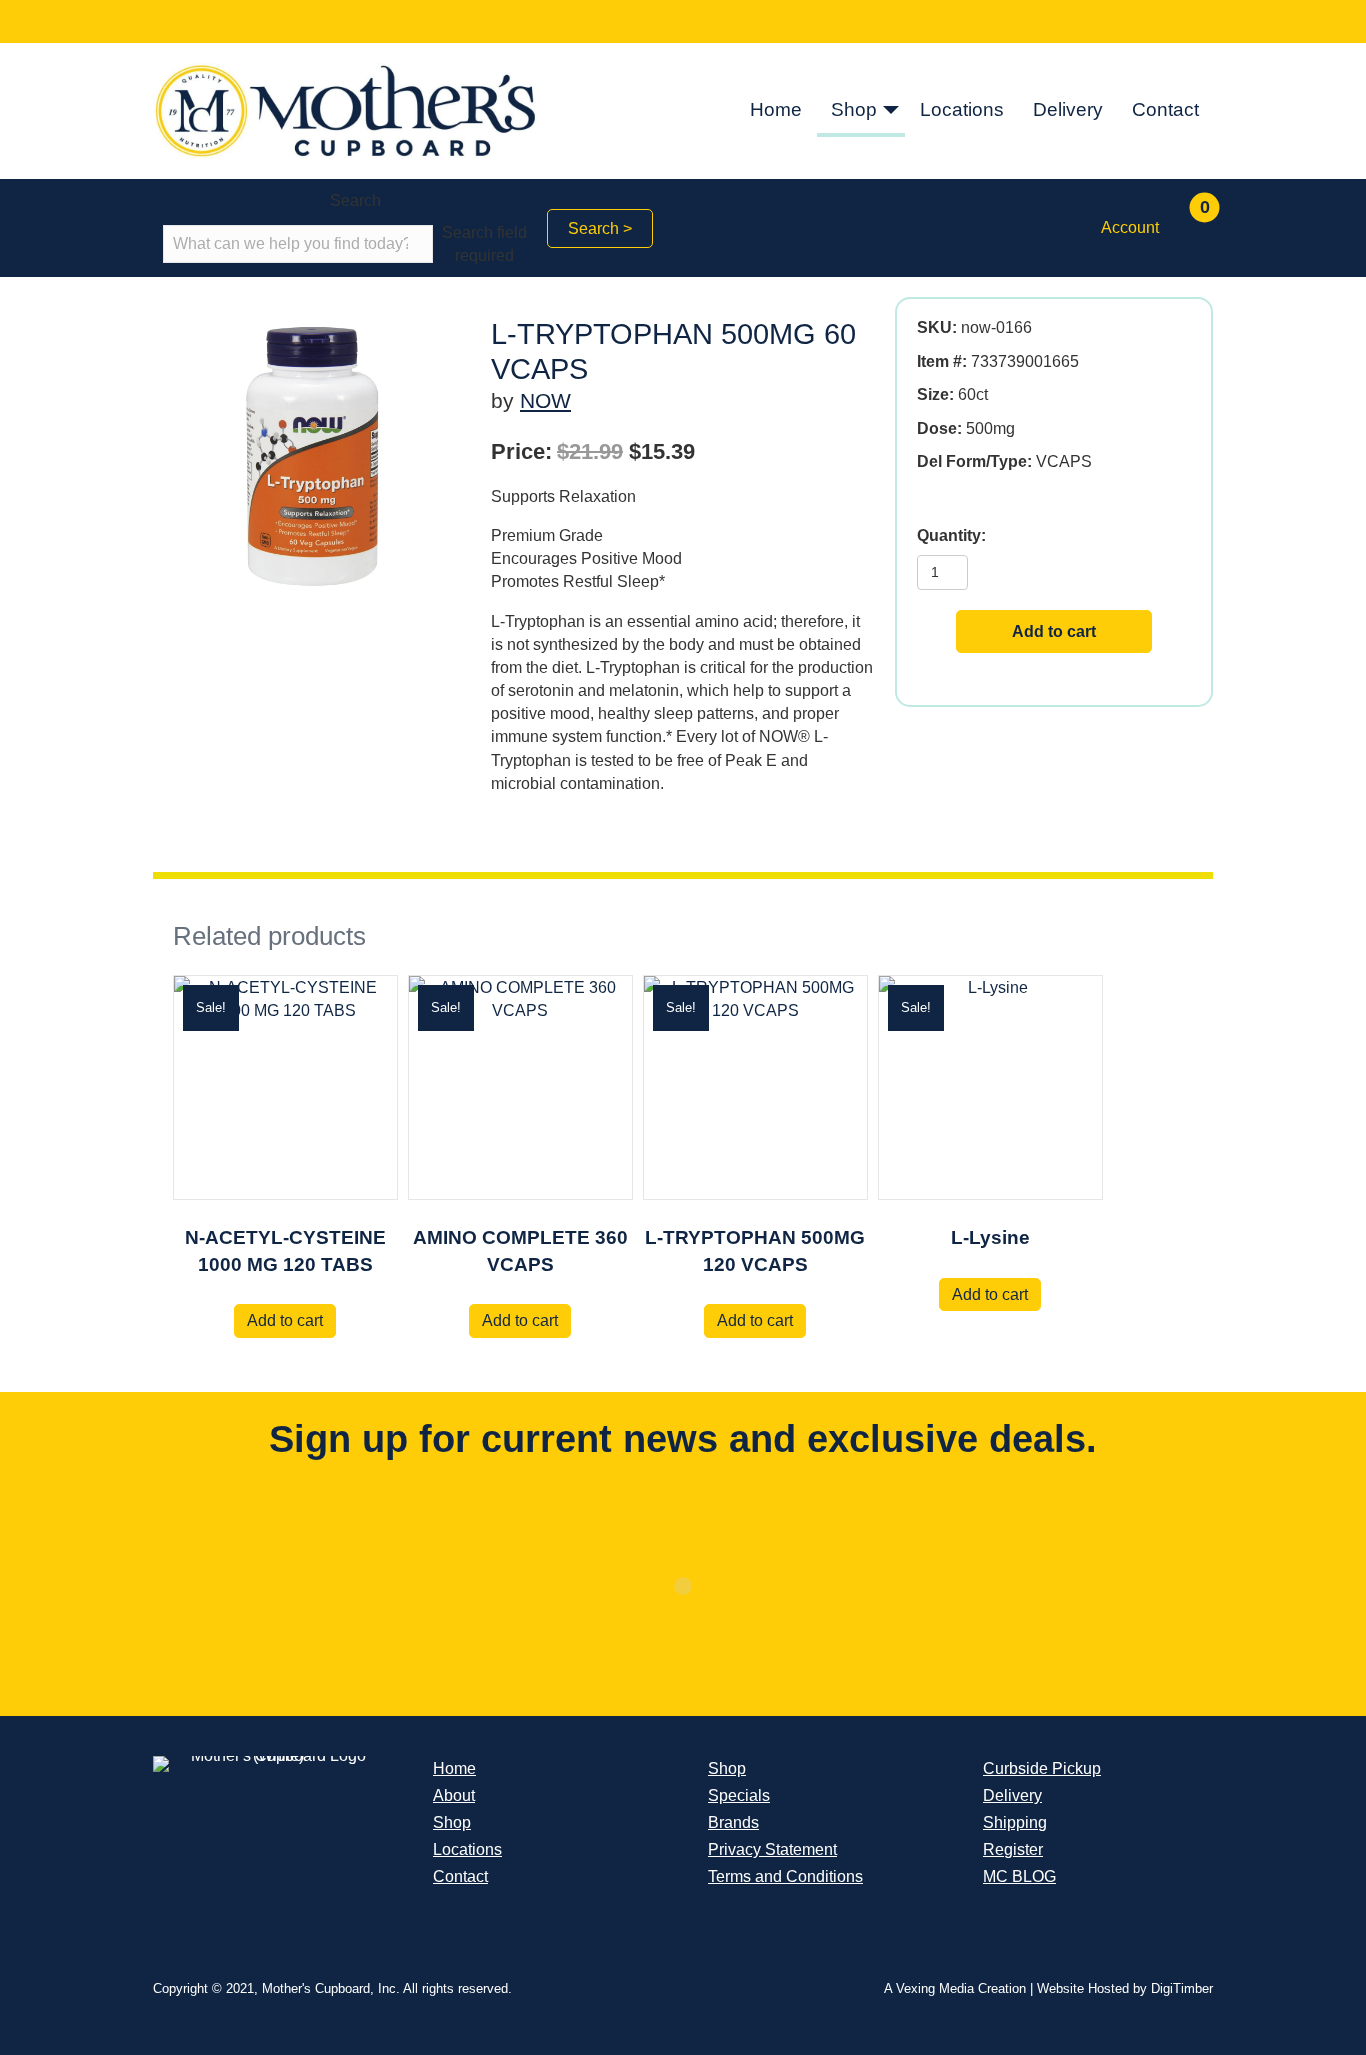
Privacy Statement (772, 1849)
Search (355, 200)
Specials (739, 1795)
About (454, 1795)
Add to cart (1054, 631)
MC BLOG (1019, 1876)
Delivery (1068, 109)
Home (776, 109)
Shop (854, 109)
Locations (962, 109)
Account (1130, 227)
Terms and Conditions (785, 1876)
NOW (545, 400)
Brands (733, 1822)
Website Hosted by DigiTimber (1125, 1988)
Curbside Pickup (1042, 1768)
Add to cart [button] (285, 1320)
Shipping (1015, 1822)
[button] (891, 111)
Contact (1165, 109)
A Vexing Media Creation (955, 1988)
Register (1013, 1849)
